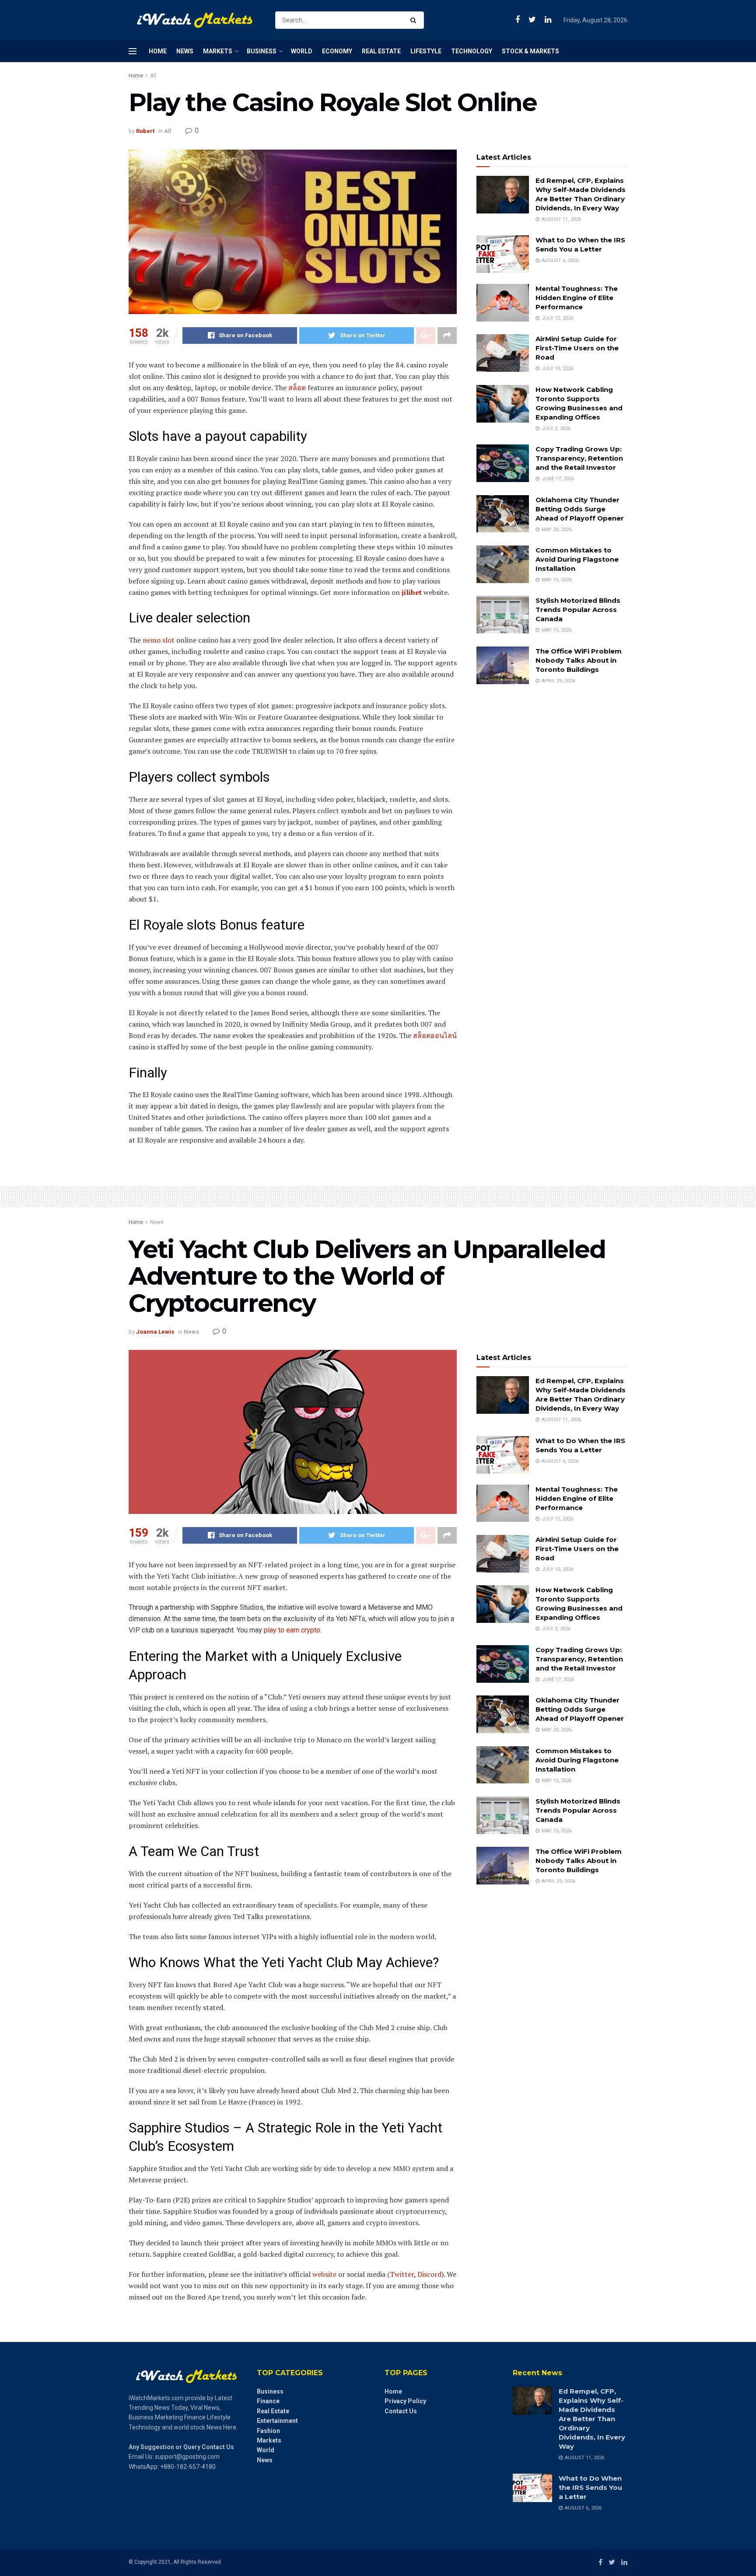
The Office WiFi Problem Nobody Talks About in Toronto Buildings (579, 660)
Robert (145, 131)
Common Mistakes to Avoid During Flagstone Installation (577, 559)
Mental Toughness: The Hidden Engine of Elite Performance (577, 298)
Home (158, 51)
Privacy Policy (405, 2401)
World (302, 51)
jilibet (412, 592)
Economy (337, 51)
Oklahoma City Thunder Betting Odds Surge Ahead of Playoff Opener (580, 509)
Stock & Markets (530, 51)
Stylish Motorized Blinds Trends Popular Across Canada (578, 610)
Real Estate (381, 51)
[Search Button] (415, 20)
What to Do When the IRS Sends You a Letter (590, 2487)
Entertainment (277, 2421)
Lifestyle (426, 51)
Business (262, 51)
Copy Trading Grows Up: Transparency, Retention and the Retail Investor (579, 458)
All (153, 76)
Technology (472, 51)
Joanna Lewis (155, 1332)
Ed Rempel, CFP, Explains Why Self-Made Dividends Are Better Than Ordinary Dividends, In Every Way (592, 2419)
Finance (268, 2401)
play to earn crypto (292, 1630)
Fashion (268, 2431)
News (185, 51)
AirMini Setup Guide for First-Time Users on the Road (577, 348)
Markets (218, 51)
